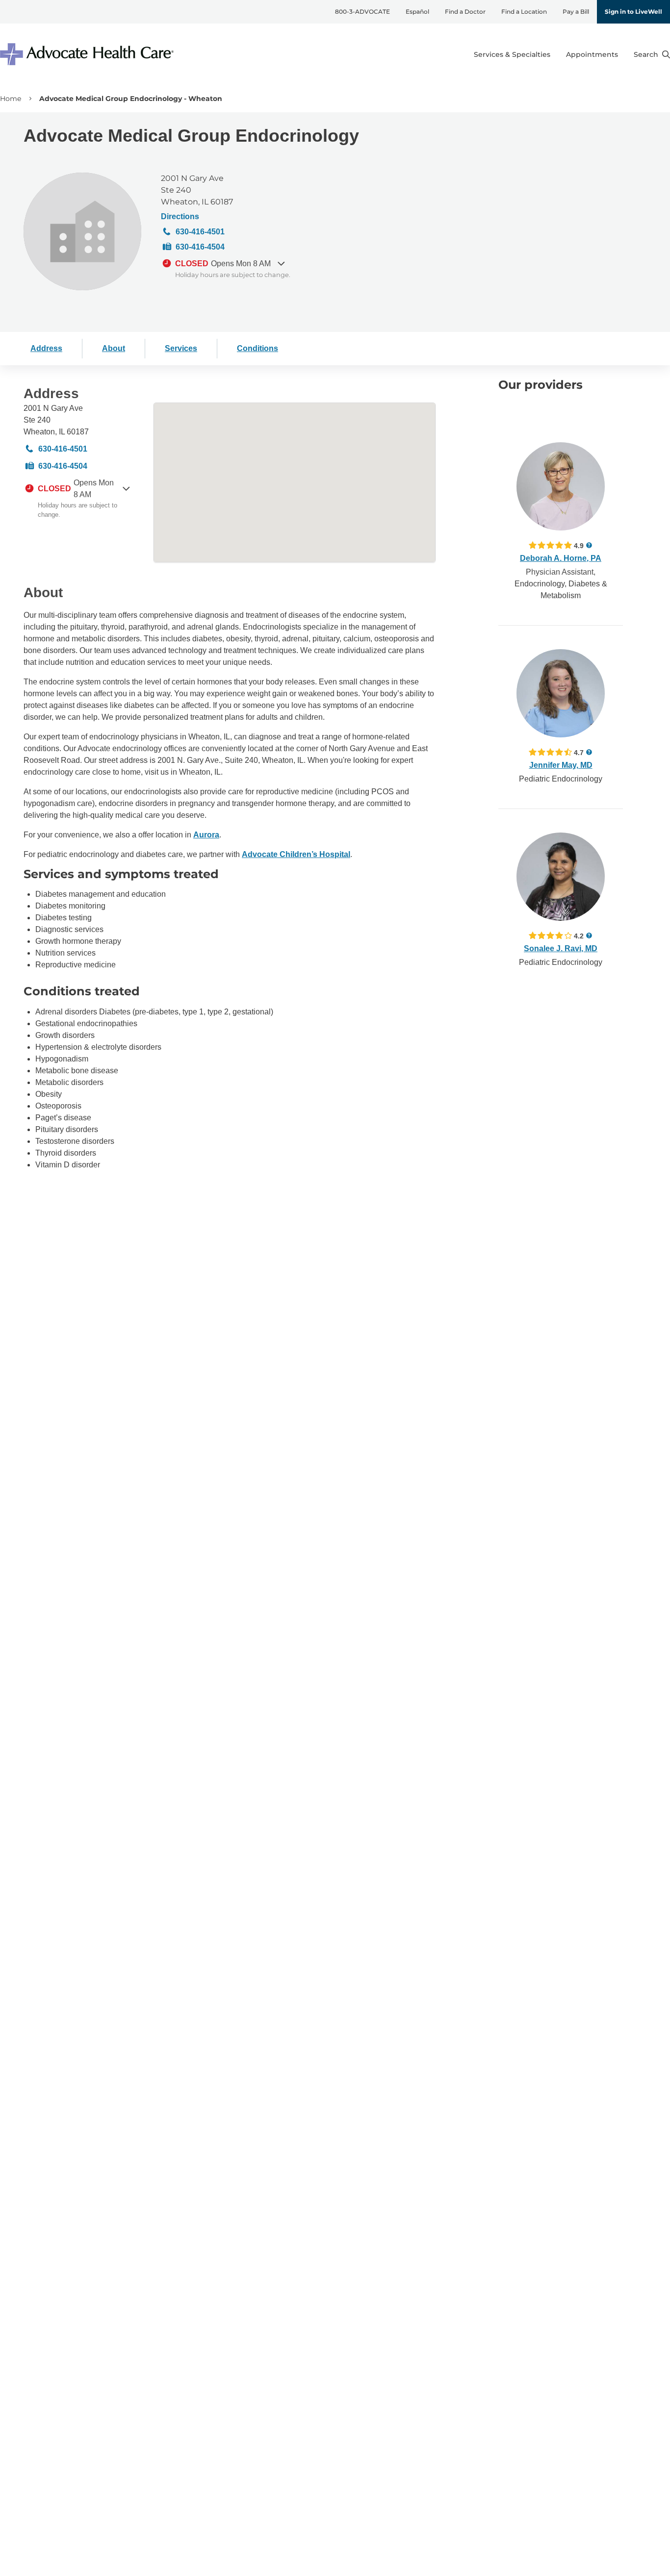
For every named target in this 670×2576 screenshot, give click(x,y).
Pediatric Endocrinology (561, 779)
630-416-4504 (200, 247)
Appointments (592, 54)
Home (11, 99)
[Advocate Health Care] (88, 54)
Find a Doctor (465, 12)
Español (417, 12)
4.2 (579, 936)
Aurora (206, 835)
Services (181, 348)
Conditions (258, 348)
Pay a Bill (576, 12)
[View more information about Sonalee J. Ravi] (561, 877)
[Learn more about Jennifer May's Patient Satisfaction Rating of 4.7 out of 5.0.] (550, 752)
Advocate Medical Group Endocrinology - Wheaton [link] (131, 99)
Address (46, 348)
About (114, 348)
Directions (180, 216)
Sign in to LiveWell (633, 12)
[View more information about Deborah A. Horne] (561, 486)
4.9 (579, 545)
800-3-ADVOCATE (362, 12)
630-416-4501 (200, 232)
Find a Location (524, 12)
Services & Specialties (512, 54)
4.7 (579, 752)
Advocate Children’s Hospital (296, 854)
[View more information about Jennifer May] (561, 693)
